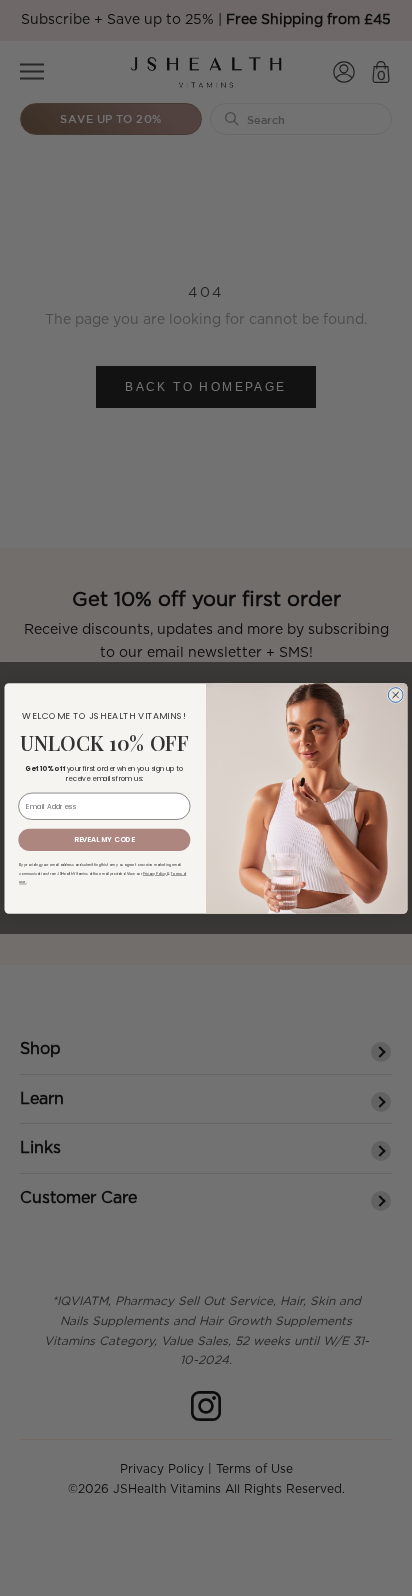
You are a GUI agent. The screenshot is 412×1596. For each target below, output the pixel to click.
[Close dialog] (395, 694)
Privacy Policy (155, 873)
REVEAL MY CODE (104, 839)
